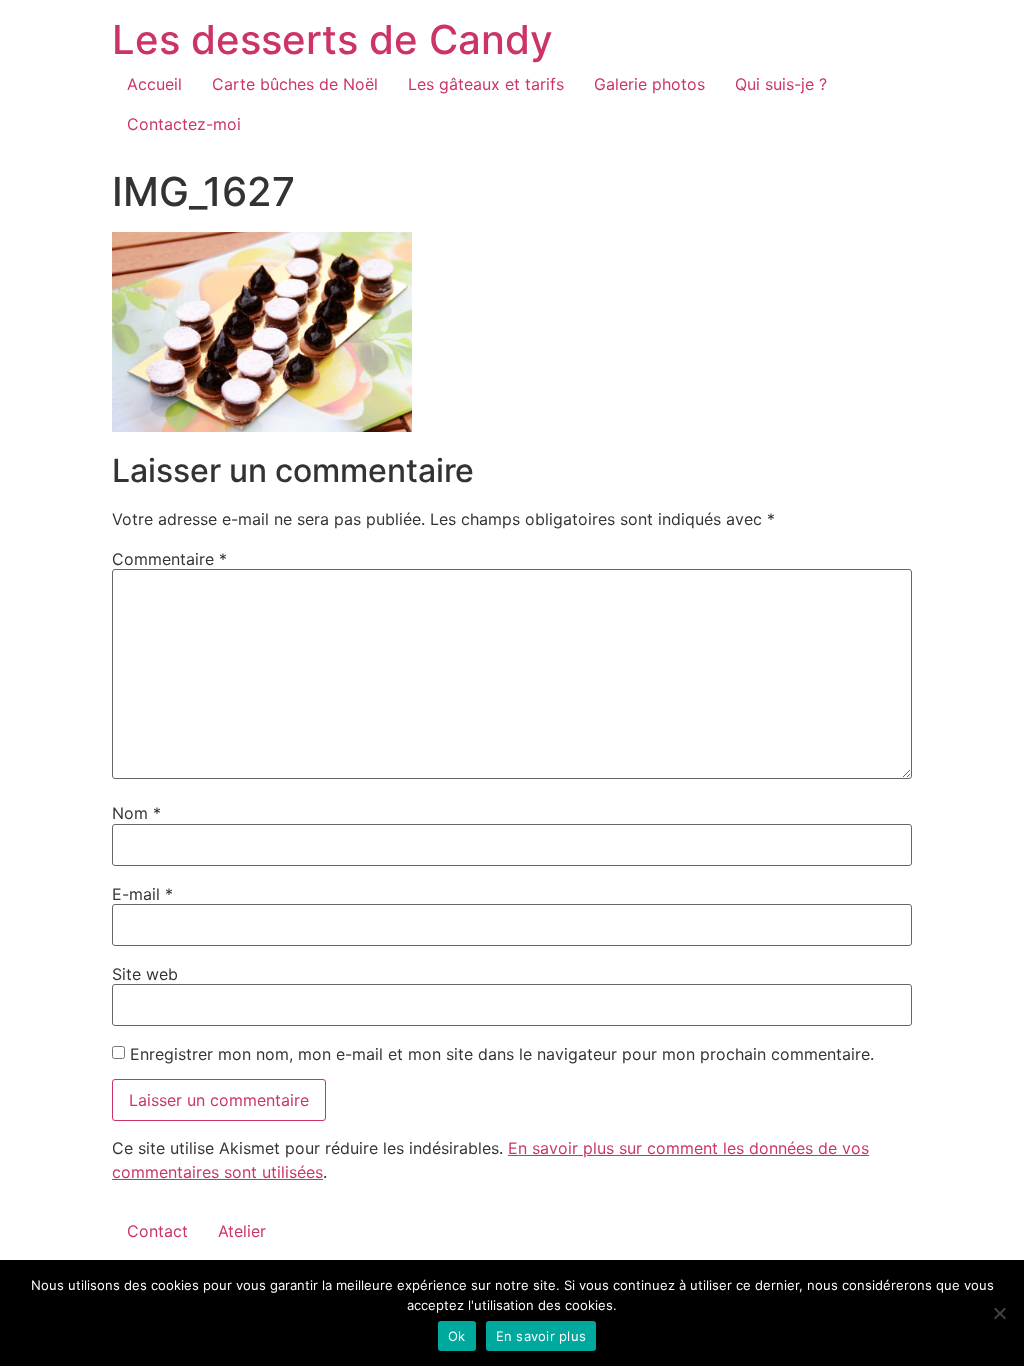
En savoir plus (541, 1336)
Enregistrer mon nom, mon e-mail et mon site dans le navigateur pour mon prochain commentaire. (502, 1054)
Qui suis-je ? (781, 84)
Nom (136, 813)
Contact (157, 1231)
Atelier (242, 1231)
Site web (145, 974)
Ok (457, 1336)
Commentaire (169, 559)
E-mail (142, 894)
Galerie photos (649, 84)
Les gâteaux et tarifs (486, 84)
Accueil (154, 84)
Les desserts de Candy (332, 39)
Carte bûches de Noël (295, 84)
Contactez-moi (184, 124)
